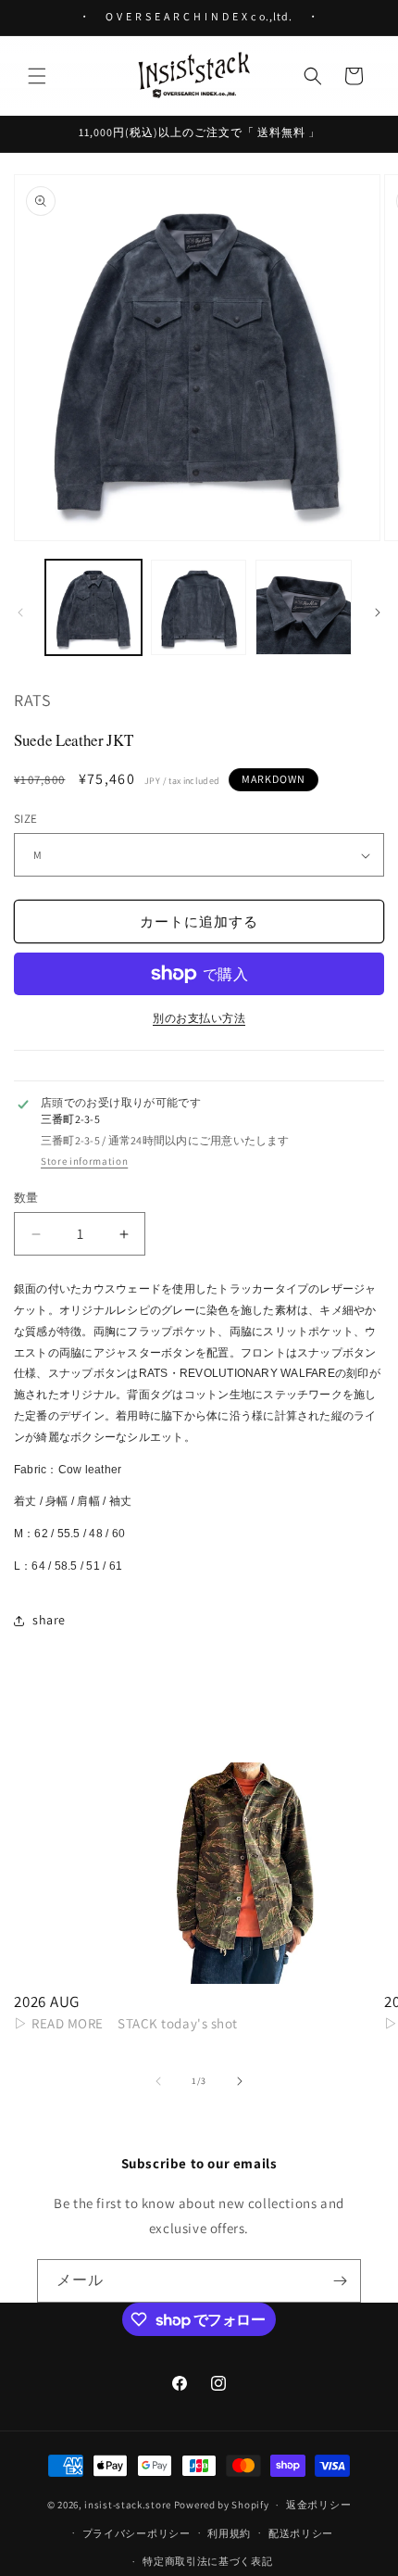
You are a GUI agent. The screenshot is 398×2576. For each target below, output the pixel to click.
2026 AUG (47, 2001)
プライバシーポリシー (137, 2533)
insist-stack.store (128, 2505)
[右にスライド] (378, 612)
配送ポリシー (301, 2533)
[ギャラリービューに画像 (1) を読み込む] (93, 608)
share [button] (49, 1620)
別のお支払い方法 (199, 1018)
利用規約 (229, 2533)
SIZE (26, 819)
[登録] (340, 2281)
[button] (37, 76)
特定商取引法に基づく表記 (207, 2561)
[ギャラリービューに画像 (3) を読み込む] (304, 608)
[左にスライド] (20, 612)
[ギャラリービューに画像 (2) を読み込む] (199, 608)
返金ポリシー (318, 2505)
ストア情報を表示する (84, 1162)
